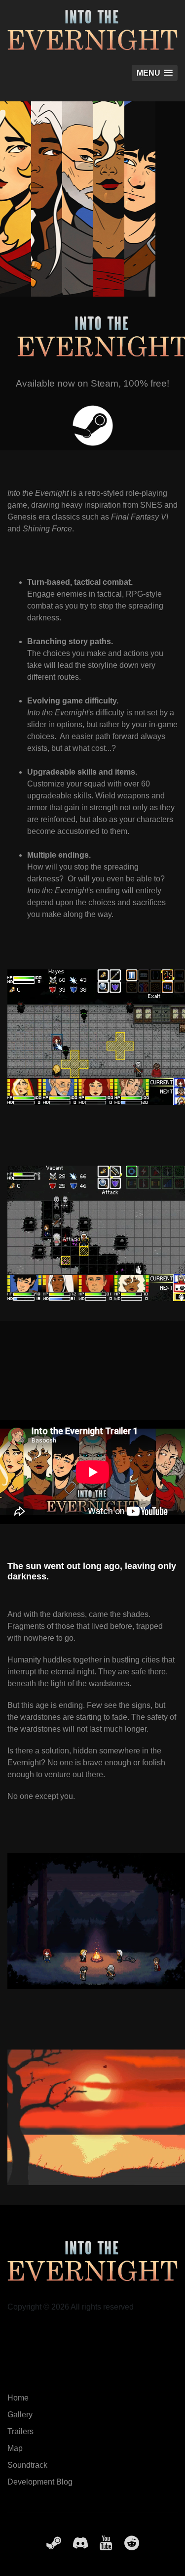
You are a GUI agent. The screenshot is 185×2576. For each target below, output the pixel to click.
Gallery (20, 2415)
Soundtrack (27, 2465)
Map (15, 2448)
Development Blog (40, 2482)
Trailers (20, 2431)
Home (18, 2398)
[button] (155, 73)
